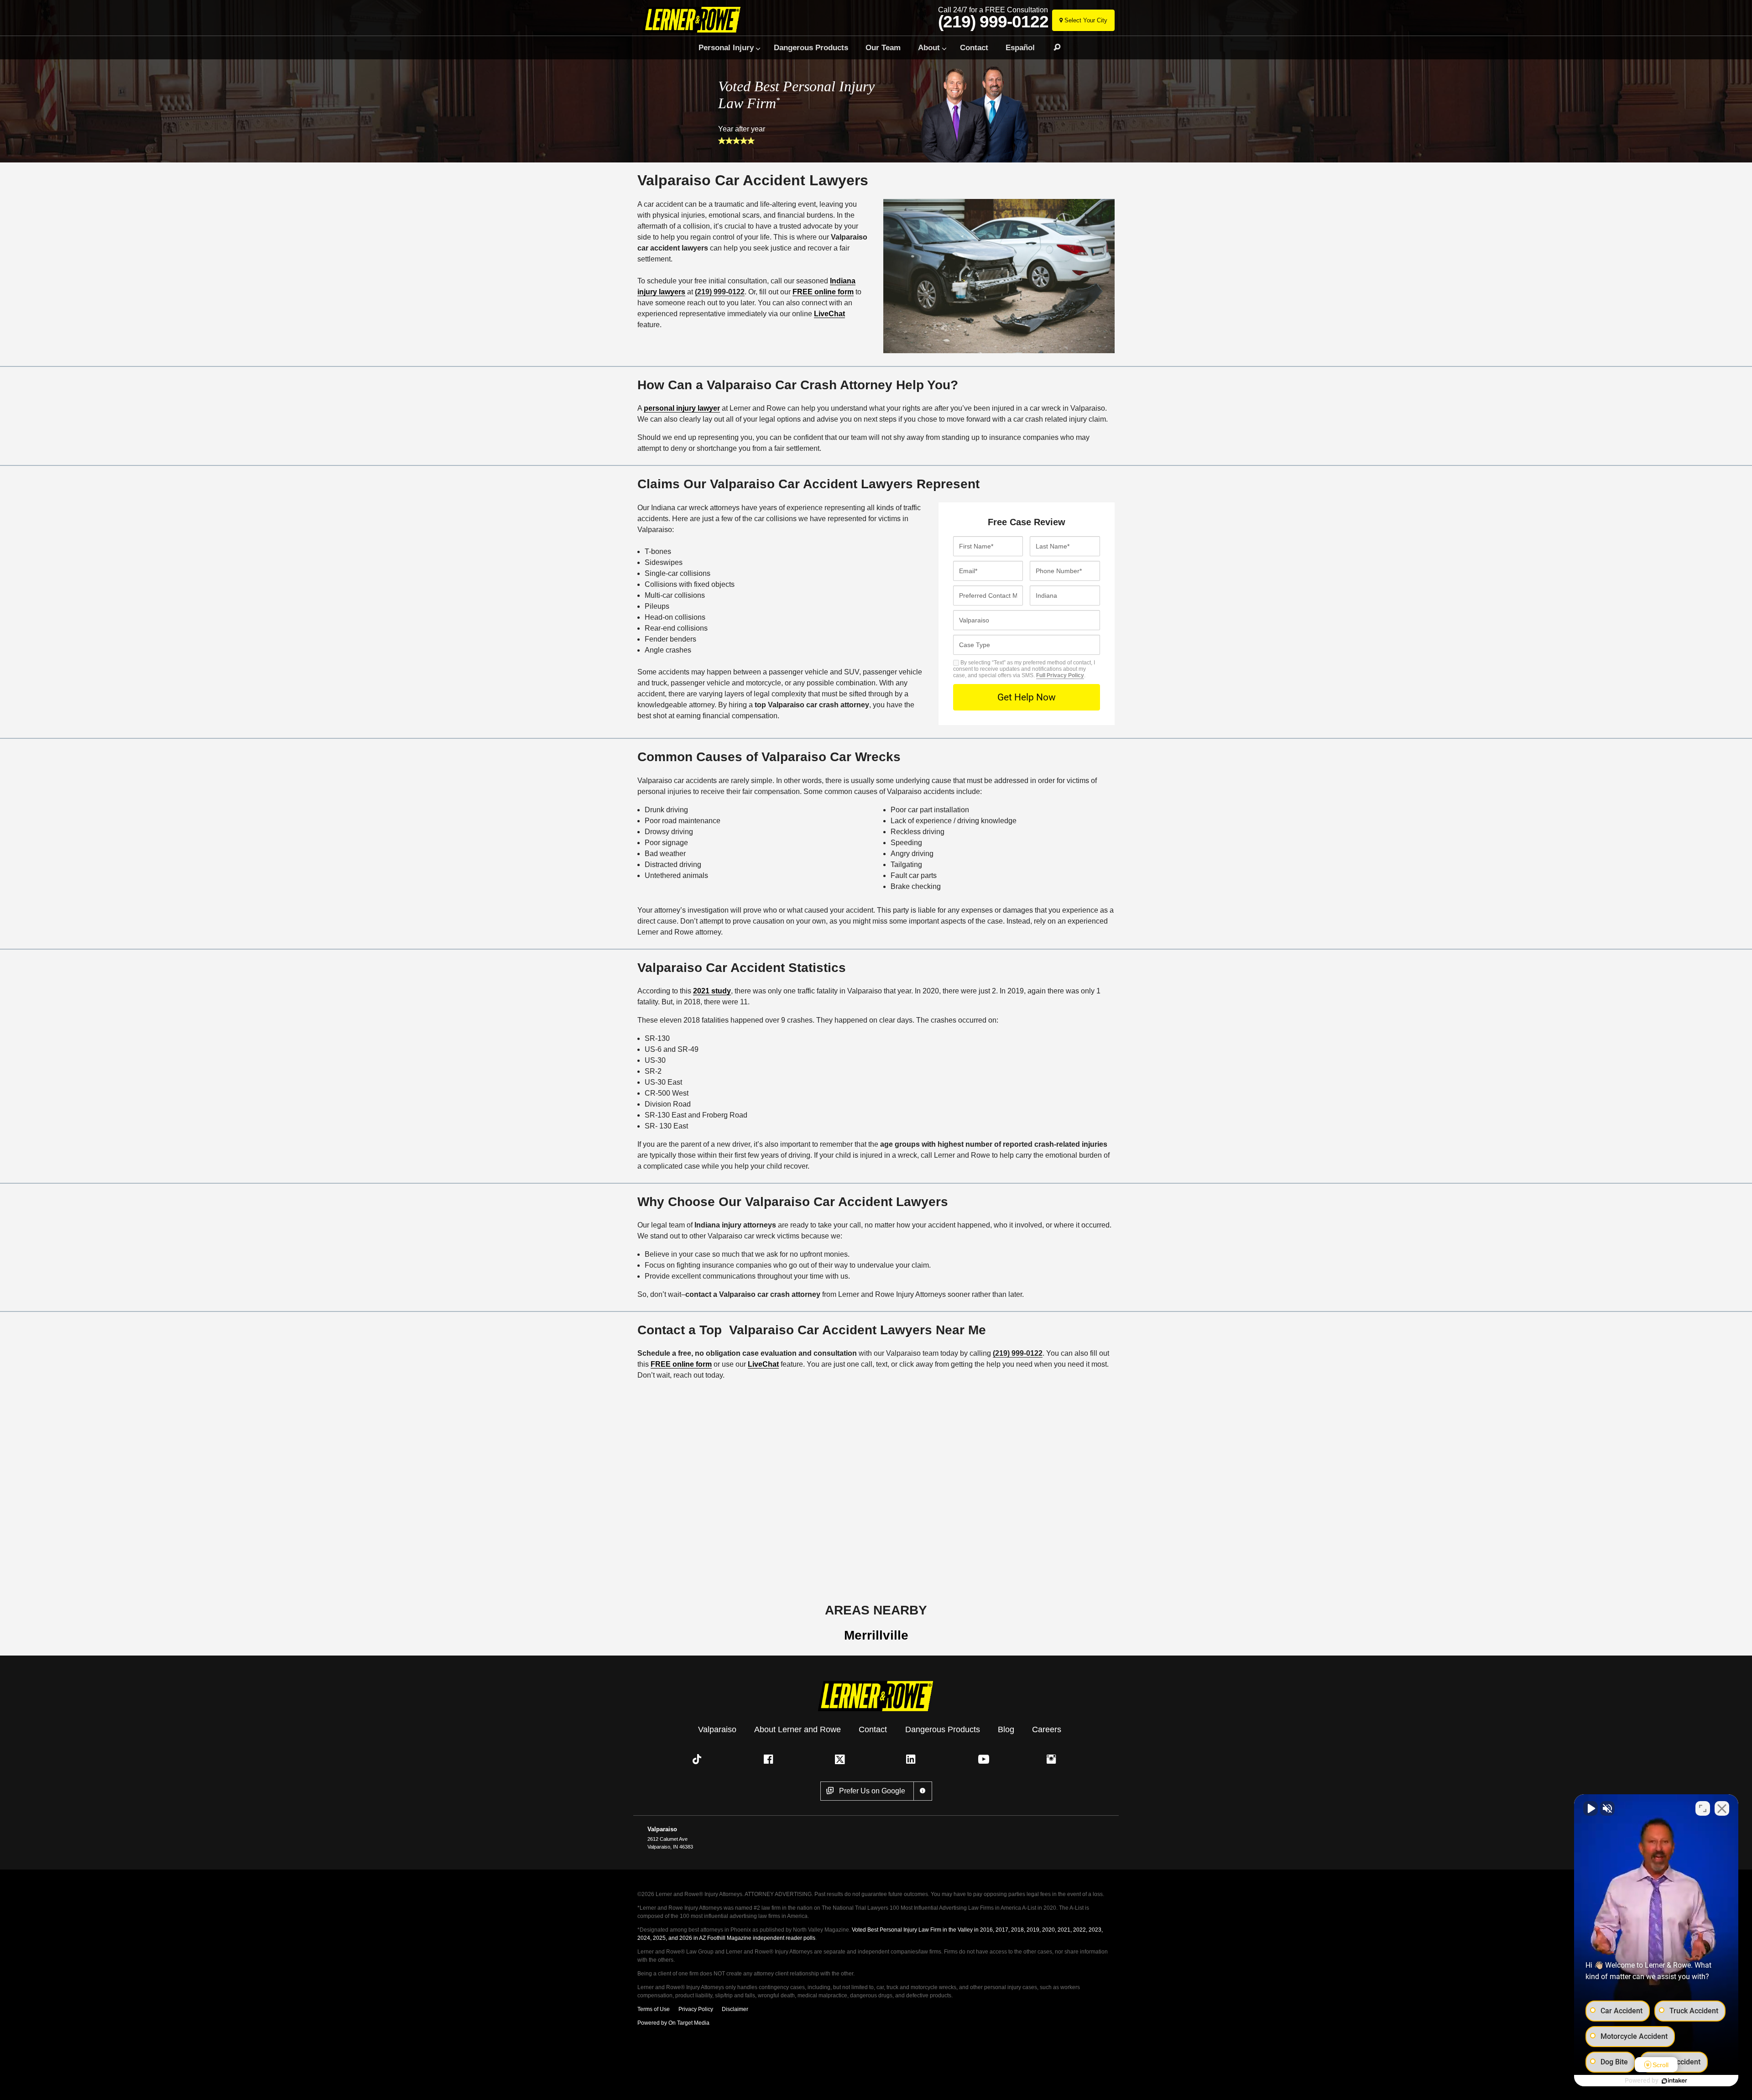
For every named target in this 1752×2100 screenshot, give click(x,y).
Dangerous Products (811, 47)
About (929, 47)
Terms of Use (654, 2009)
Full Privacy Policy (1060, 675)
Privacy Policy (696, 2009)
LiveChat (829, 314)
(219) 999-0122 (993, 22)
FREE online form (823, 292)
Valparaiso (717, 1729)
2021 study (712, 991)
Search (1053, 47)
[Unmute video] (1590, 1808)
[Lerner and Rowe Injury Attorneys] (695, 19)
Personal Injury (726, 47)
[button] (699, 1759)
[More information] (923, 1791)
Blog (1006, 1729)
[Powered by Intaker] (1674, 2081)
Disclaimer (735, 2009)
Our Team (883, 47)
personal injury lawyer (682, 408)
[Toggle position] (1703, 1808)
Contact (974, 47)
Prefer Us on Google (872, 1791)
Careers (1047, 1729)
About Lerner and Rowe (798, 1729)
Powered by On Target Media (673, 2023)
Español (1020, 47)
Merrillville (876, 1635)
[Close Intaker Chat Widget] (1722, 1808)
